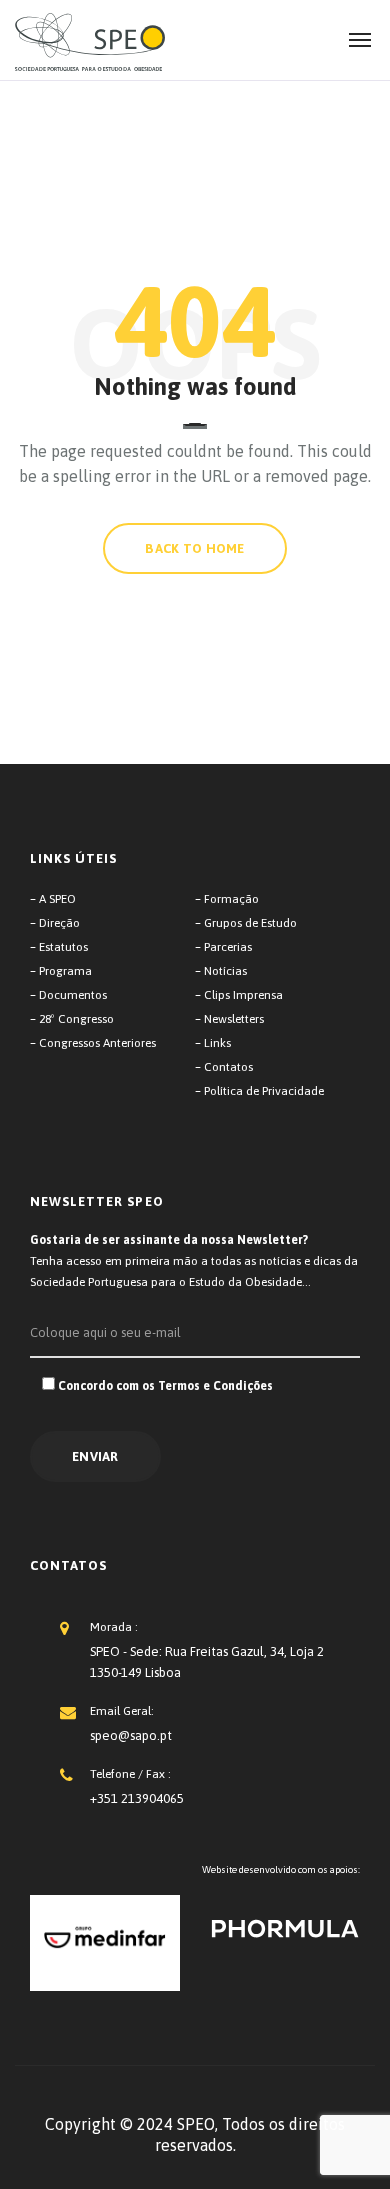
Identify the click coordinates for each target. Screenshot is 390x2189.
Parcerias (228, 947)
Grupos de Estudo (250, 923)
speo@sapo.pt (131, 1735)
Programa (65, 971)
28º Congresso (76, 1019)
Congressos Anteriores (97, 1043)
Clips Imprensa (243, 995)
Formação (231, 899)
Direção (59, 923)
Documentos (73, 995)
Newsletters (234, 1019)
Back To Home (194, 548)
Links (217, 1043)
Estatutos (63, 947)
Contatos (228, 1067)
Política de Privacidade (264, 1091)
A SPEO (57, 899)
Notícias (225, 971)
